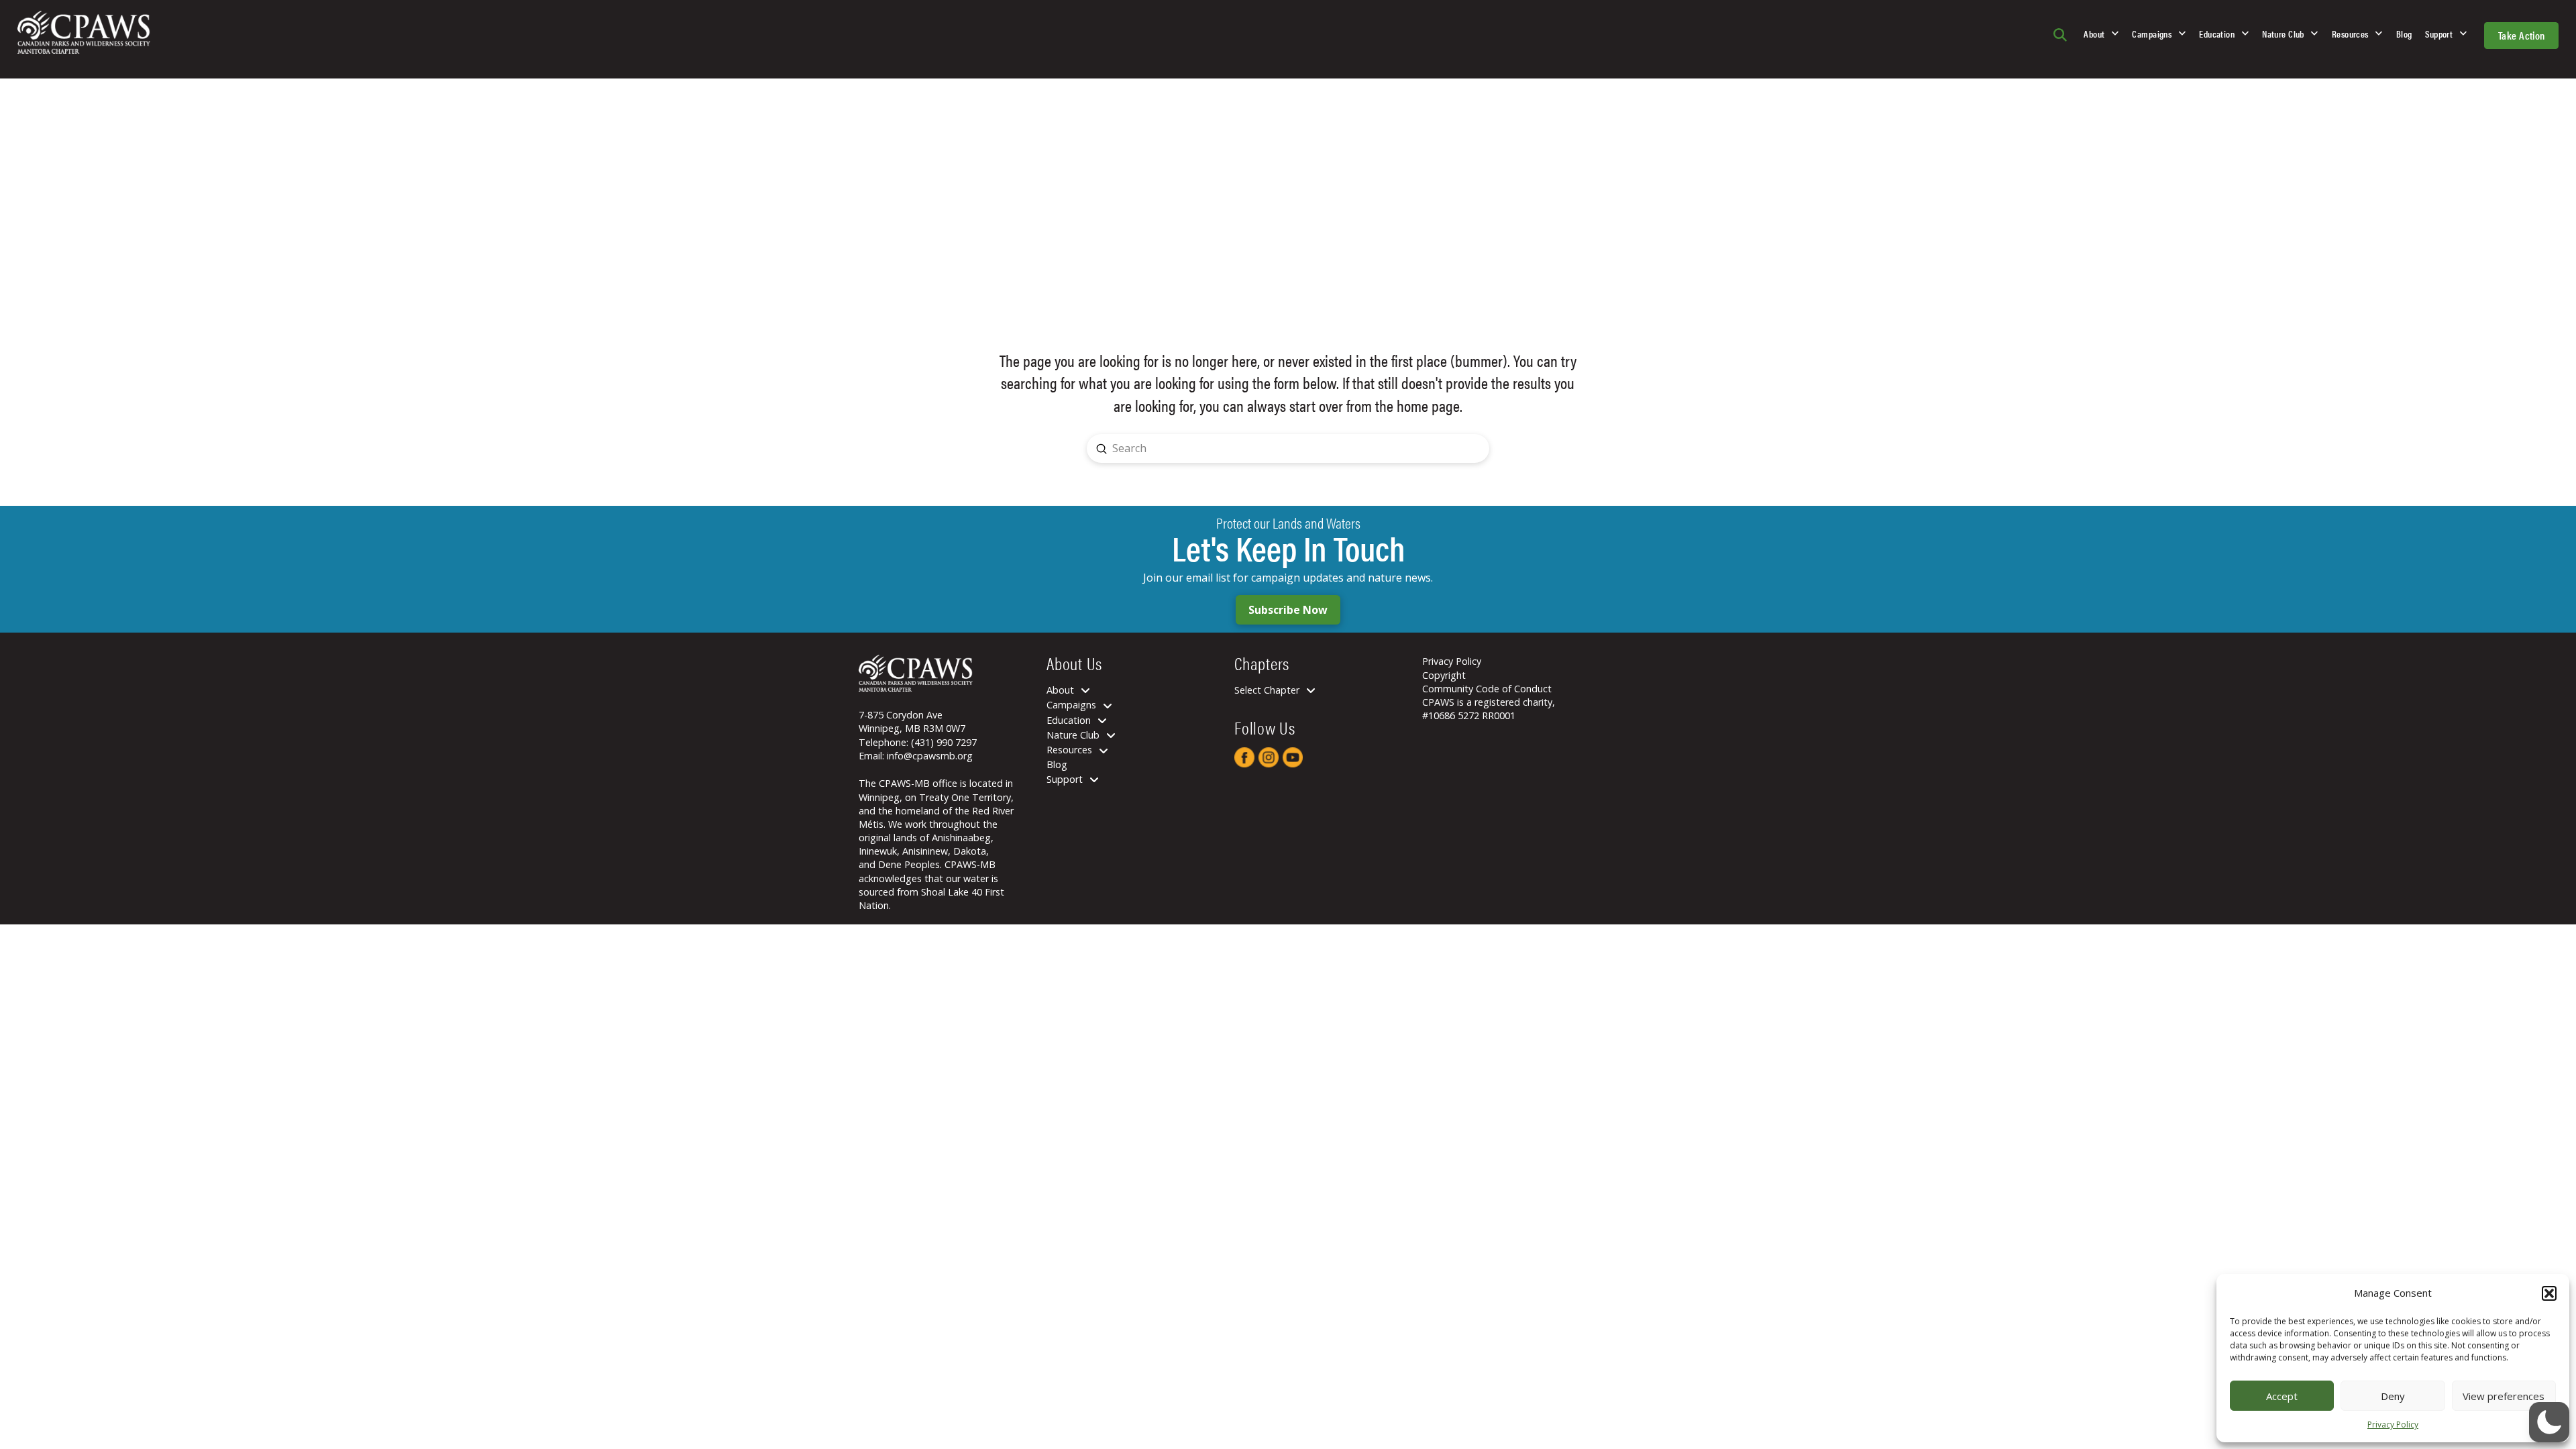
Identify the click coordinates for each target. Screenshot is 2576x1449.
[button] (2549, 1293)
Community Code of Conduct (1487, 689)
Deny (2393, 1396)
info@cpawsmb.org (930, 756)
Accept (2282, 1396)
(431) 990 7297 (944, 742)
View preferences (2504, 1396)
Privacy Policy (2393, 1425)
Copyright (1444, 675)
